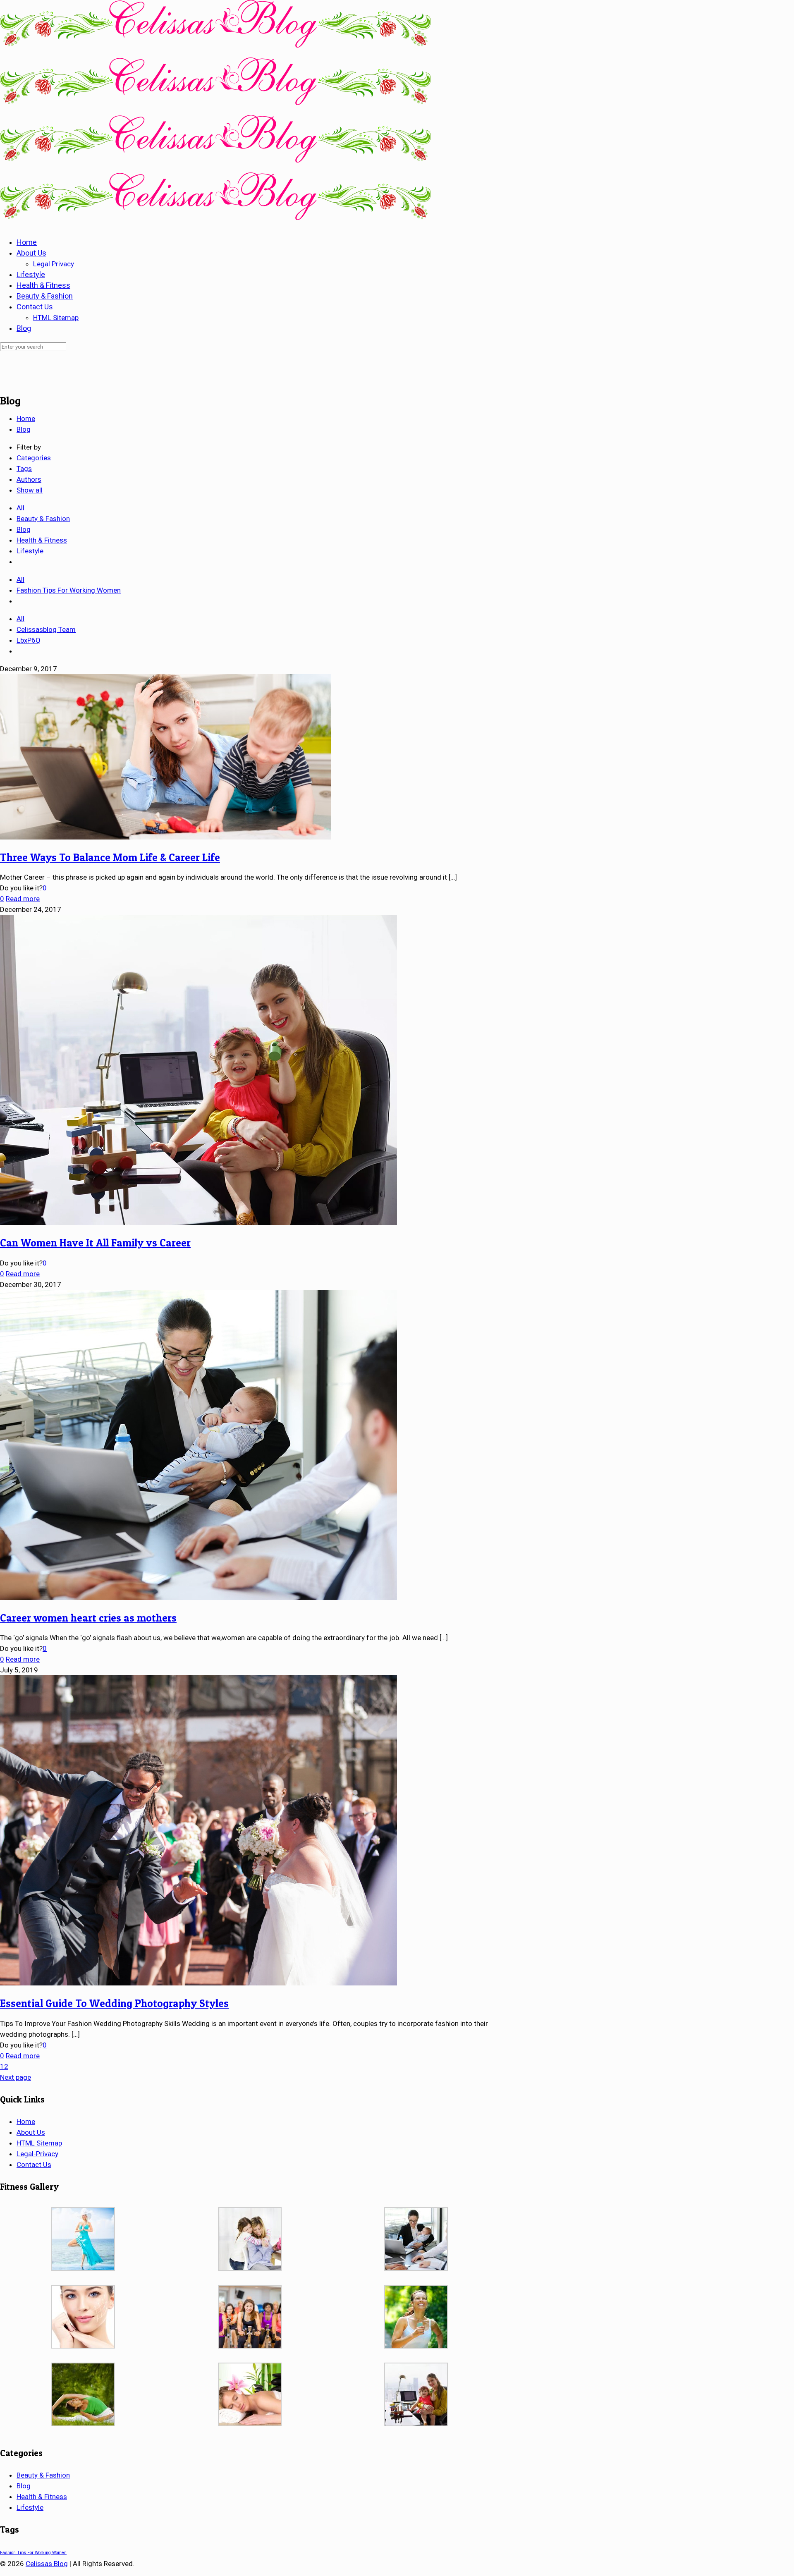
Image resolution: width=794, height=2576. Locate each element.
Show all (30, 490)
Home (26, 419)
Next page (16, 2077)
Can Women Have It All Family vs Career (95, 1243)
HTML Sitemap (39, 2143)
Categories (34, 458)
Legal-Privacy (37, 2154)
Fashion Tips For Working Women (69, 590)
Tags (24, 469)
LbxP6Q (29, 640)
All (20, 508)
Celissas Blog (47, 2564)
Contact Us (34, 2165)
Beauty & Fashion (43, 519)
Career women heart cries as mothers (88, 1618)
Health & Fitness (42, 540)
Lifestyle (30, 551)
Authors (29, 479)
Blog (24, 429)
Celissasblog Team (46, 629)
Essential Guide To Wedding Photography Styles (114, 2003)
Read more (23, 899)
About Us (31, 2132)
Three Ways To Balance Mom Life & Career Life (110, 857)
